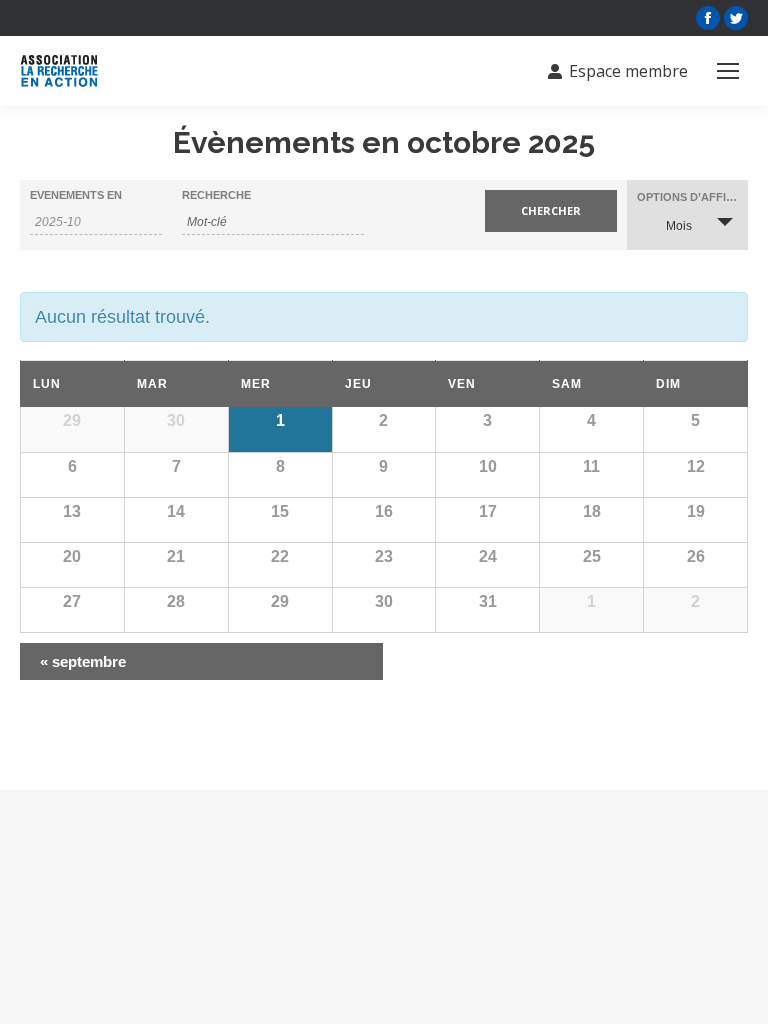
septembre (83, 661)
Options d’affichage (692, 197)
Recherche (216, 195)
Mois (679, 226)
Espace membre (628, 71)
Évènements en (76, 195)
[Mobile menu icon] (728, 71)
